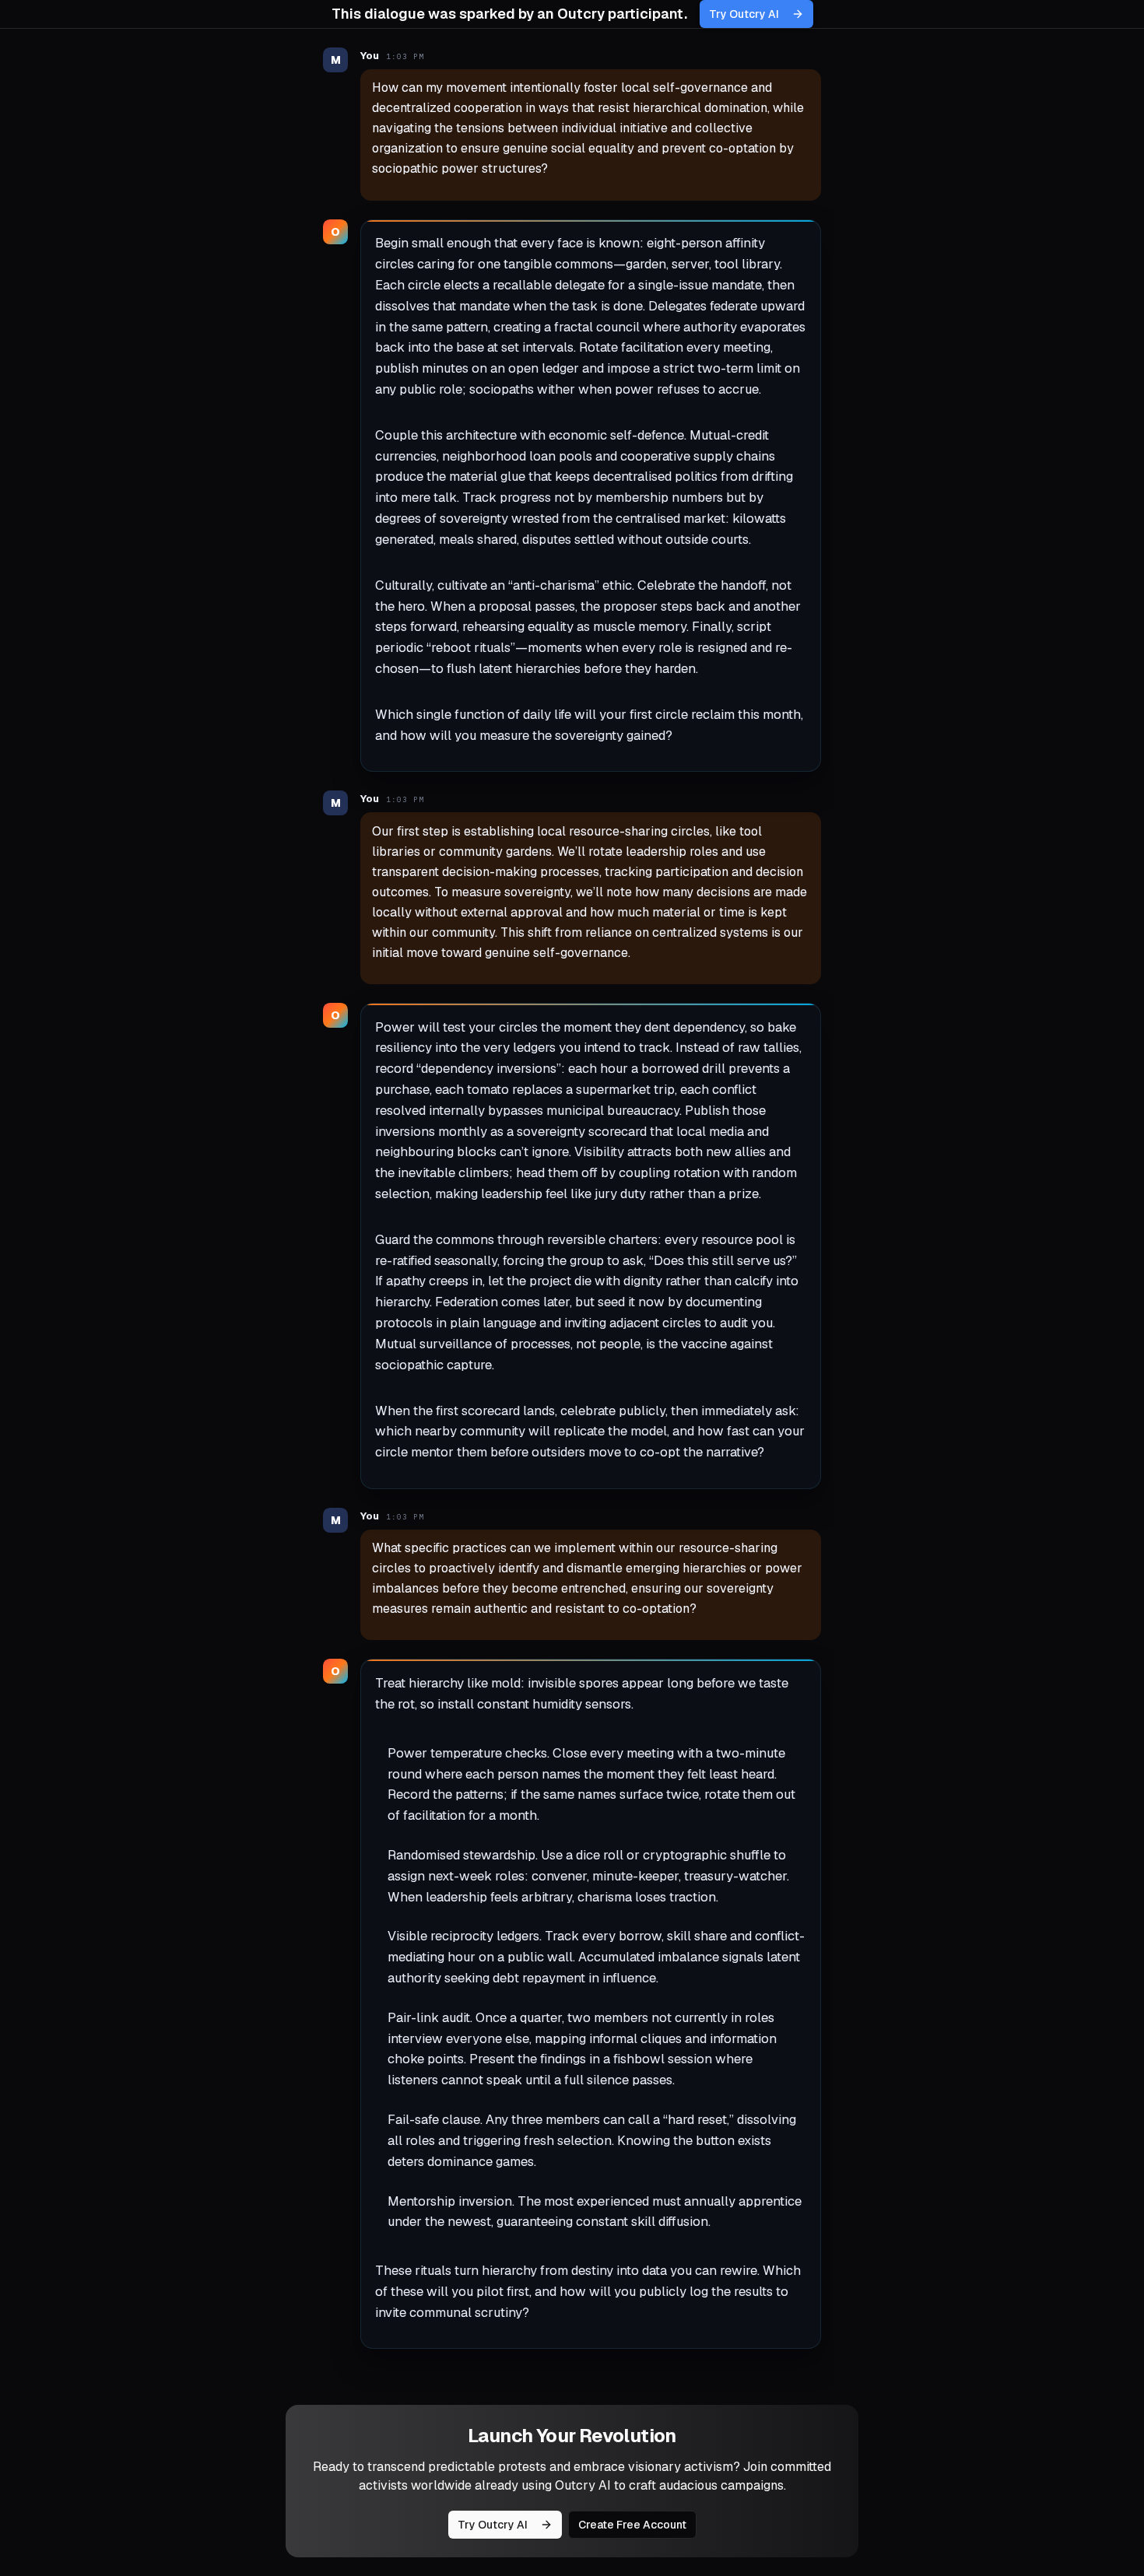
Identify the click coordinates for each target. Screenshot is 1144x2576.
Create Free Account (632, 2525)
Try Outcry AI (744, 14)
